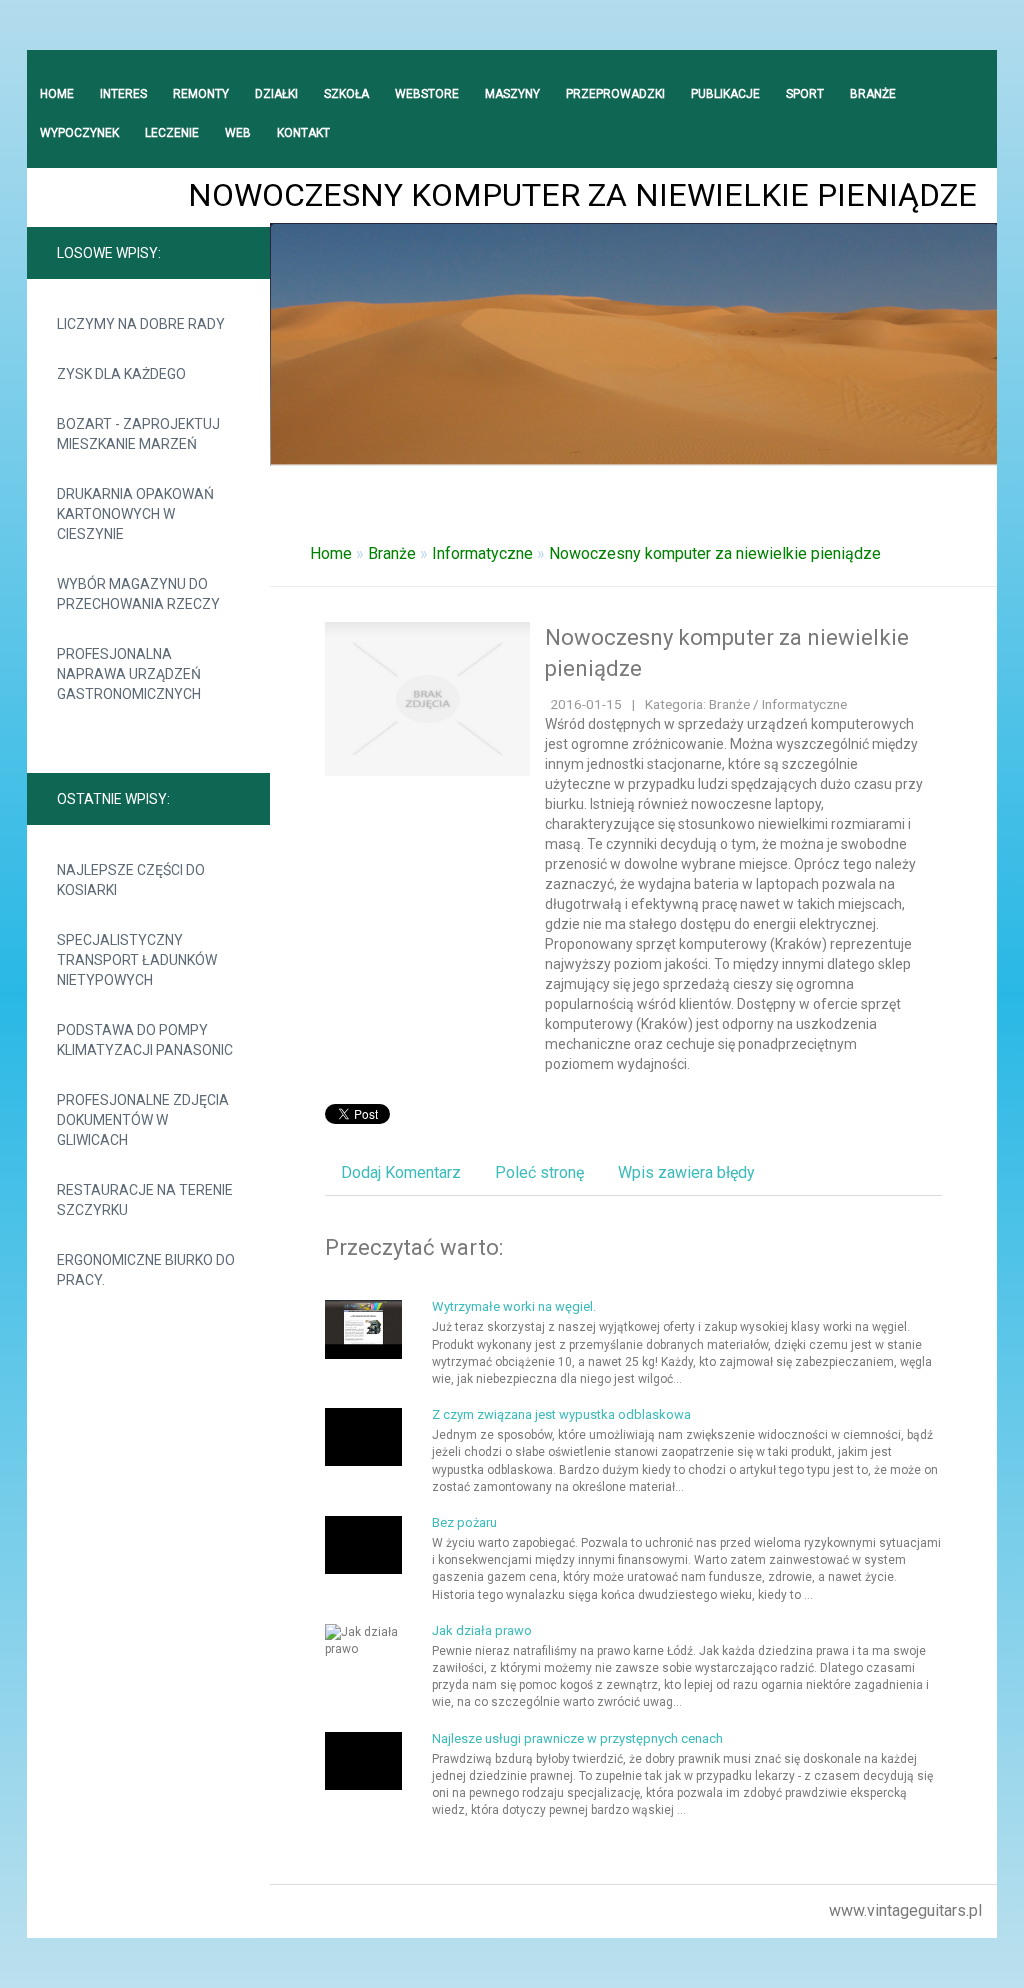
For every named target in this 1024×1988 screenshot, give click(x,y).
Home (331, 553)
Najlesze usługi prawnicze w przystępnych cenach (577, 1738)
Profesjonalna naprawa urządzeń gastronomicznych (129, 674)
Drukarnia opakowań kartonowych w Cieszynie (135, 514)
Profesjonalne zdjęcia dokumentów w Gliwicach (143, 1120)
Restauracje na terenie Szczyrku (145, 1200)
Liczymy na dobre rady (141, 324)
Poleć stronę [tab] (539, 1172)
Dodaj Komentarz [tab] (401, 1172)
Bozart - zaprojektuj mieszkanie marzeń (138, 434)
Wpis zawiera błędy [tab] (686, 1172)
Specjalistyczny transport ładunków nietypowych (137, 960)
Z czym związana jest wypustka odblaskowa (561, 1414)
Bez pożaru (464, 1522)
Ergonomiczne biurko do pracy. (146, 1270)
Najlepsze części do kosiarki (131, 880)
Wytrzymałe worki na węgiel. (514, 1306)
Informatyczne (482, 553)
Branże (392, 553)
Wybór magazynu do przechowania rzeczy (138, 594)
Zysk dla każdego (121, 374)
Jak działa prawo (482, 1630)
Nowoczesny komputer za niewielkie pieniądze (715, 553)
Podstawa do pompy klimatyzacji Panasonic (145, 1040)
